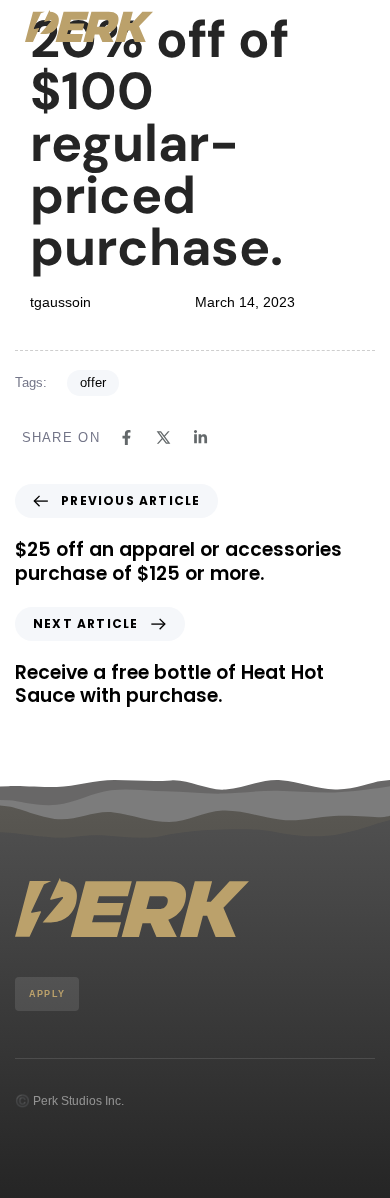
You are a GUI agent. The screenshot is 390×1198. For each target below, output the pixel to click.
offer (93, 382)
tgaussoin (60, 302)
